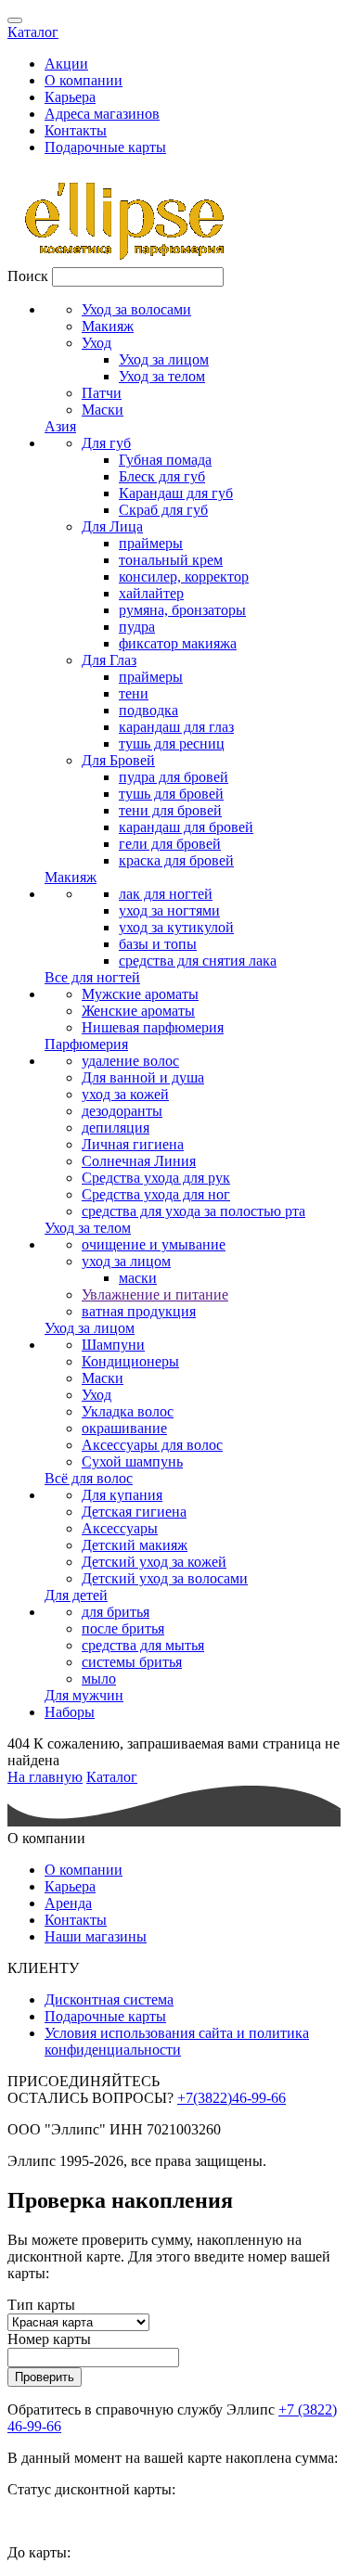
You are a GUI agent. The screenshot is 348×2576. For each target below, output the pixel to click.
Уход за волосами (136, 309)
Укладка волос (128, 1411)
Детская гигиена (134, 1512)
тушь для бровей (171, 794)
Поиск (28, 276)
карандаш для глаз (176, 727)
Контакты (76, 130)
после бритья (123, 1628)
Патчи (102, 393)
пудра (137, 627)
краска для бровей (176, 860)
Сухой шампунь (132, 1461)
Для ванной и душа (143, 1077)
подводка (148, 710)
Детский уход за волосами (165, 1578)
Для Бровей (118, 760)
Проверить (45, 2377)
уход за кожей (125, 1094)
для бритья (116, 1612)
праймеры (151, 543)
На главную (45, 1777)
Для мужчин (84, 1695)
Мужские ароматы (140, 994)
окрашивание (124, 1428)
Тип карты (41, 2305)
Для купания (122, 1495)
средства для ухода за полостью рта (193, 1211)
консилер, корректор (184, 577)
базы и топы (158, 944)
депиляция (116, 1128)
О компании (84, 80)
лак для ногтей (166, 894)
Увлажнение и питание (155, 1294)
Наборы (70, 1712)
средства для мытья (143, 1645)
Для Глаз (109, 660)
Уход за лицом (164, 359)
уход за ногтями (169, 910)
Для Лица (112, 526)
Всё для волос (89, 1478)
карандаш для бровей (186, 827)
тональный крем (171, 560)
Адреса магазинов (102, 114)
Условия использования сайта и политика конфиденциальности (177, 2041)
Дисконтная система (109, 1999)
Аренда (68, 1903)
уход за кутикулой (176, 927)
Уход (97, 343)
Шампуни (113, 1345)
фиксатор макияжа (178, 643)
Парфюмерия (86, 1044)
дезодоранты (122, 1111)
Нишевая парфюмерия (153, 1027)
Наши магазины (96, 1936)
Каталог (33, 32)
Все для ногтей (92, 977)
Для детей (76, 1595)
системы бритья (132, 1662)
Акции (66, 64)
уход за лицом (126, 1261)
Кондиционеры (130, 1361)
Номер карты (49, 2339)
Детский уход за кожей (154, 1562)
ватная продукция (139, 1311)
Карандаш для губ (176, 493)
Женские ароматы (138, 1011)
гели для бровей (170, 844)
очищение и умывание (154, 1244)
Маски (103, 410)
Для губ (106, 443)
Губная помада (165, 460)
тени (134, 693)
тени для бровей (170, 810)
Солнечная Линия (139, 1161)
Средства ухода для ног (156, 1194)
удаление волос (130, 1061)
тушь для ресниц (172, 743)
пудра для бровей (174, 777)
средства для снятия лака (198, 961)
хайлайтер (151, 593)
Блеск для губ (162, 476)
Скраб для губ (163, 510)
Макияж (108, 326)
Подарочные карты (105, 147)
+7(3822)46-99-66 (232, 2098)
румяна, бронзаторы (182, 610)
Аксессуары (120, 1528)
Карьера (70, 97)
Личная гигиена (133, 1144)
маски (138, 1278)
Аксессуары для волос (152, 1445)
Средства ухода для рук (156, 1178)
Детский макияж (135, 1545)
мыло (99, 1679)
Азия (60, 426)
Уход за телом (162, 376)
